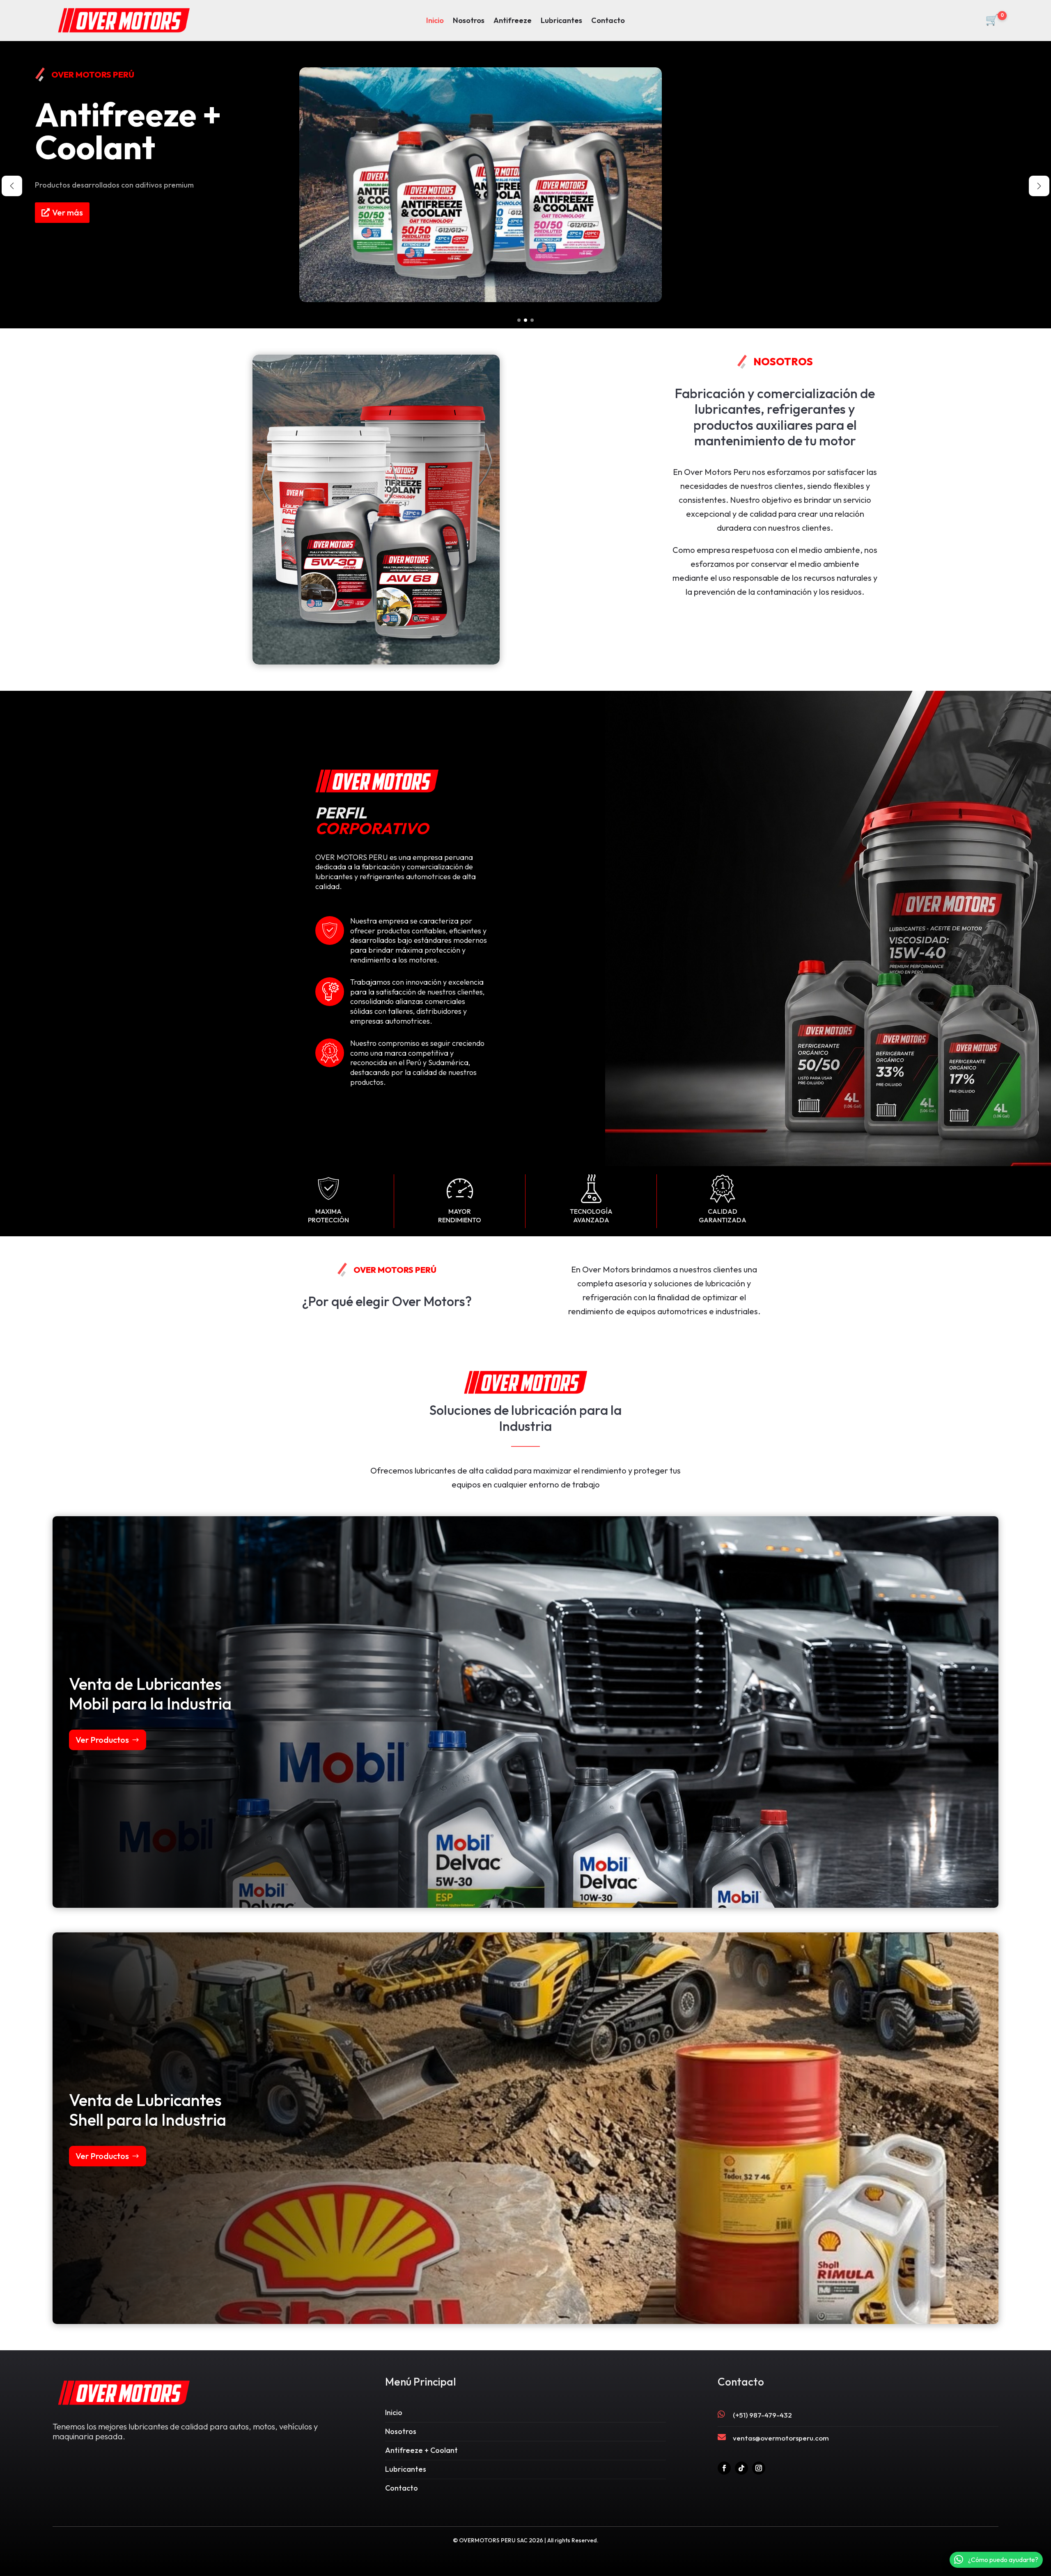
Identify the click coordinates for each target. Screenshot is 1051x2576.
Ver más (69, 219)
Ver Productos (102, 1740)
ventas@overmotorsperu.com (781, 2438)
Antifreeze (513, 21)
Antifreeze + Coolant (421, 2450)
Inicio (435, 21)
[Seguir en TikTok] (741, 2468)
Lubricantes (561, 21)
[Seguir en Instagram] (759, 2468)
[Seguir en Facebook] (724, 2468)
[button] (519, 320)
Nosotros (469, 21)
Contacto (608, 21)
